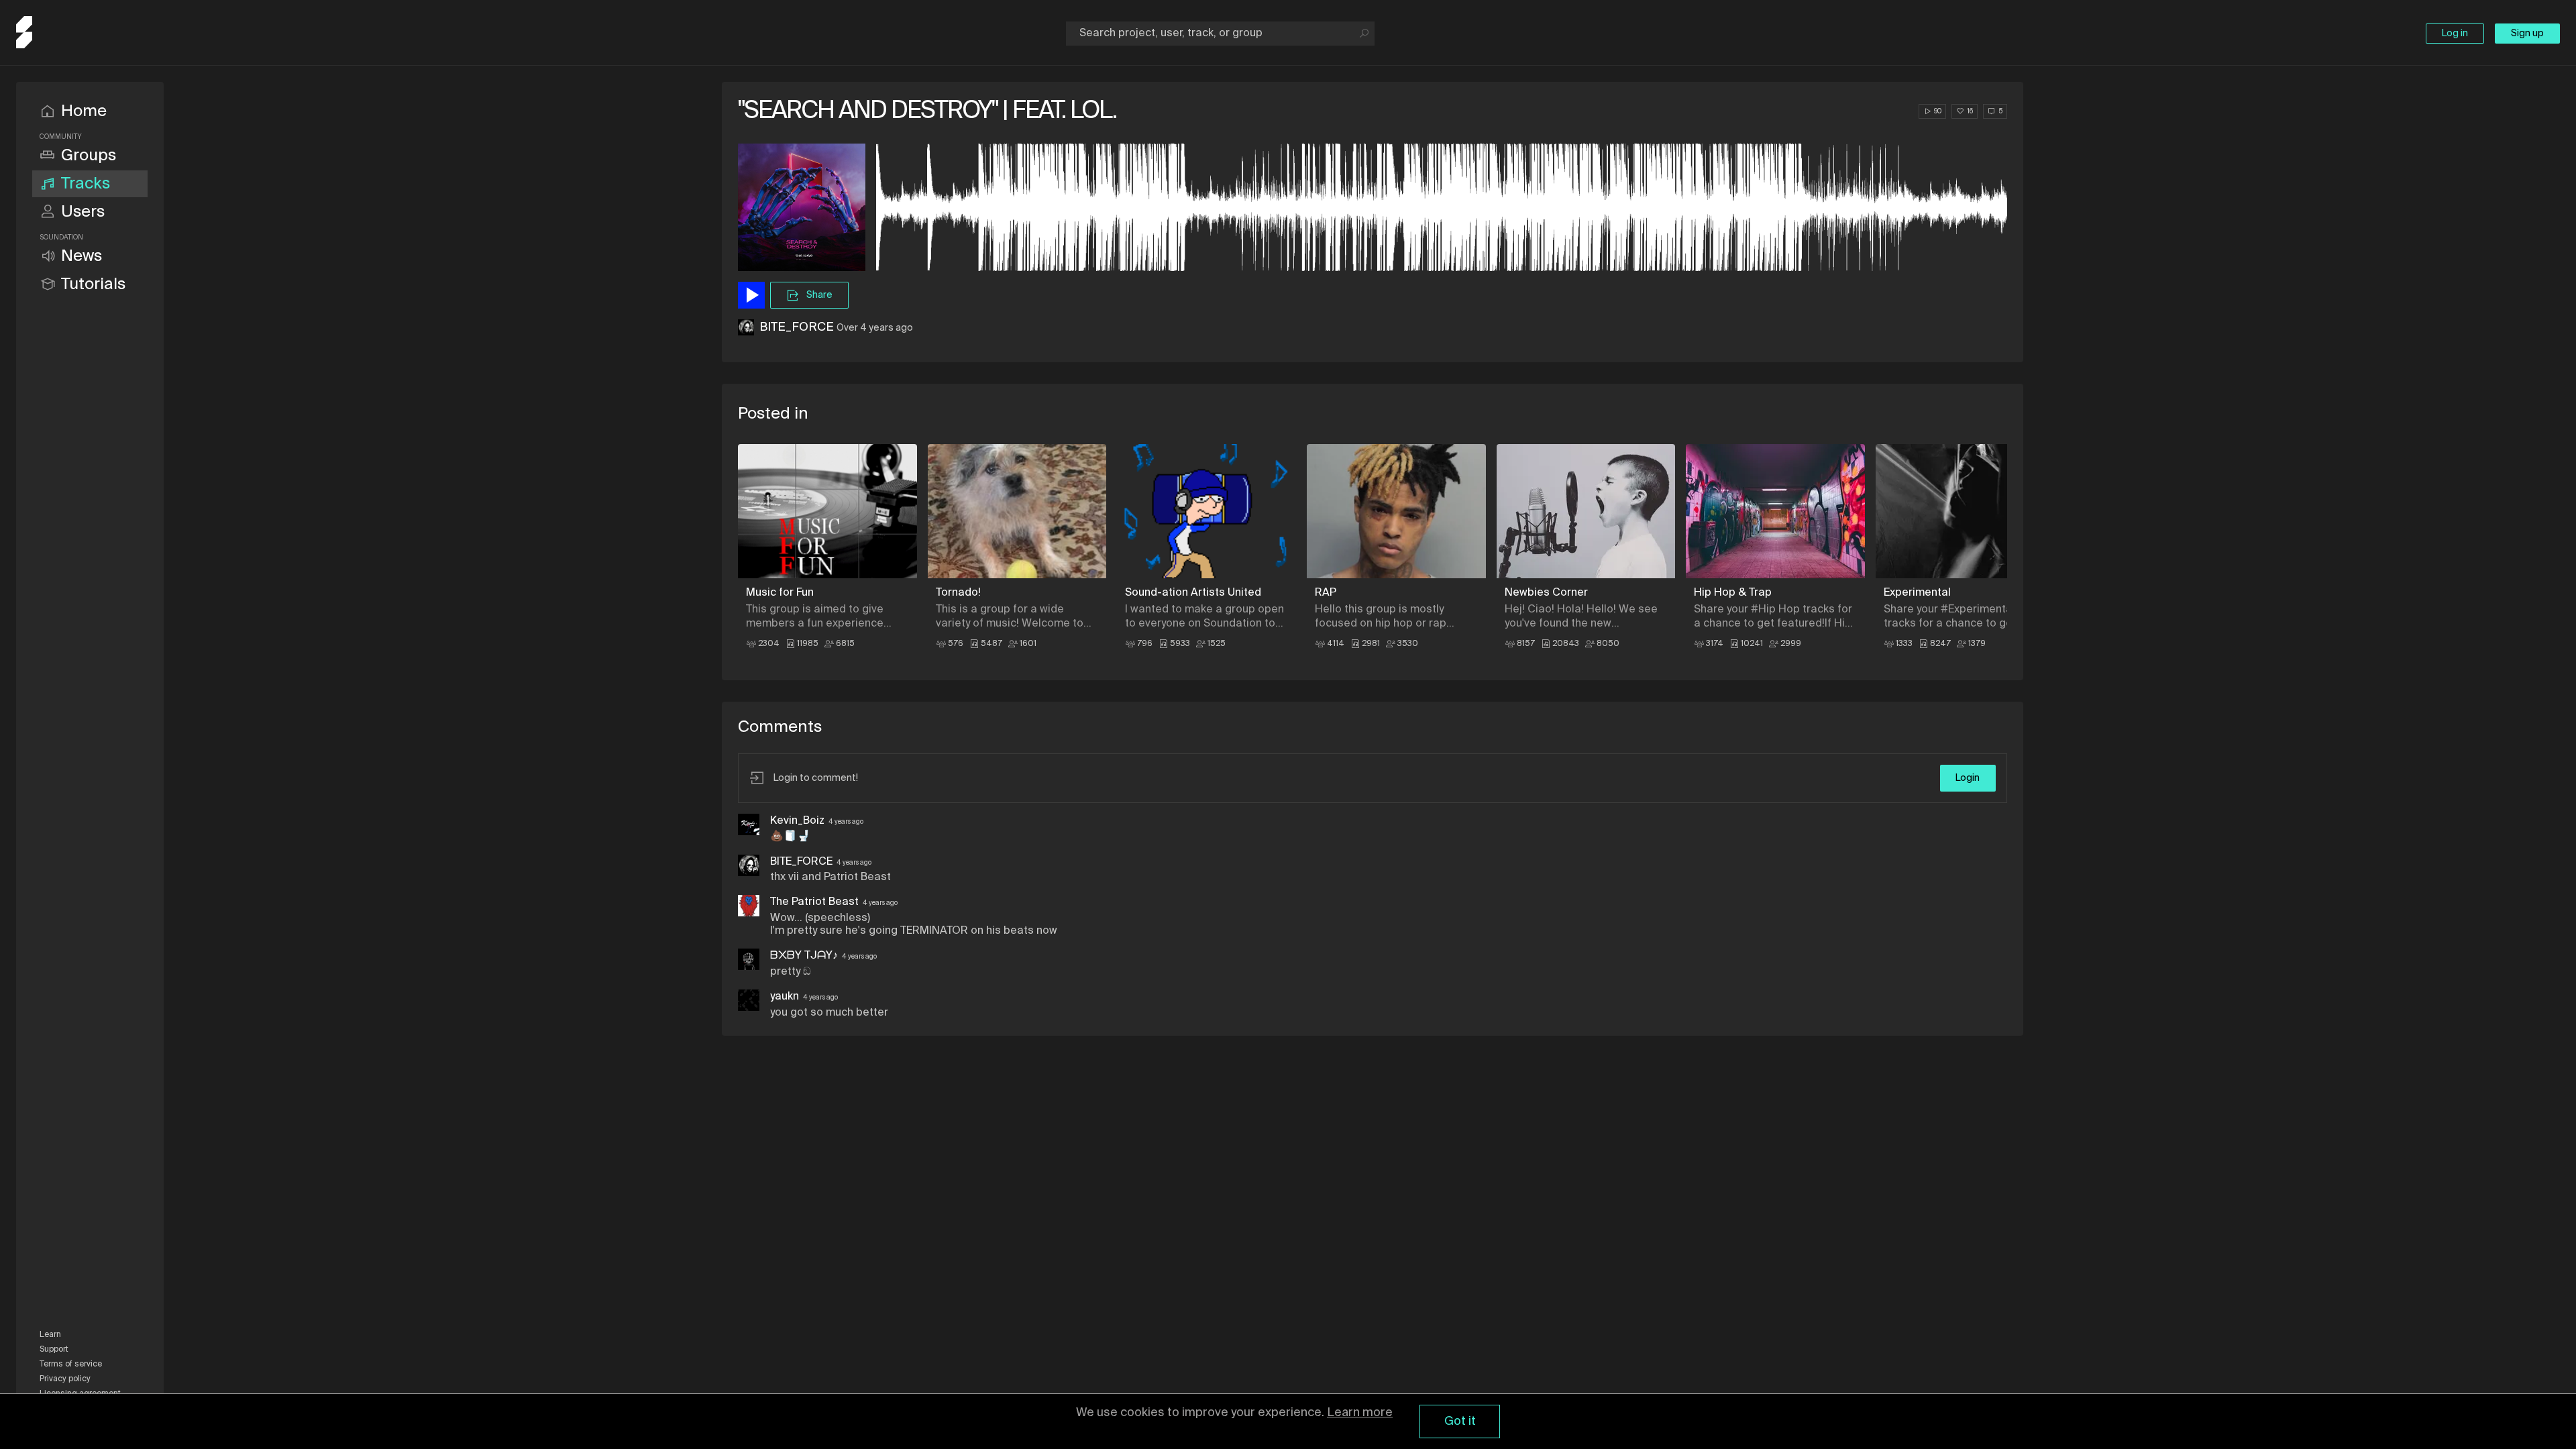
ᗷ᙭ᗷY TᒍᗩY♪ (804, 956)
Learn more (1360, 1413)
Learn (50, 1335)
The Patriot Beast (814, 902)
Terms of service (71, 1364)
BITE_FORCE (797, 327)
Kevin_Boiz (797, 821)
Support (54, 1350)
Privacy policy (65, 1379)
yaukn (785, 997)
